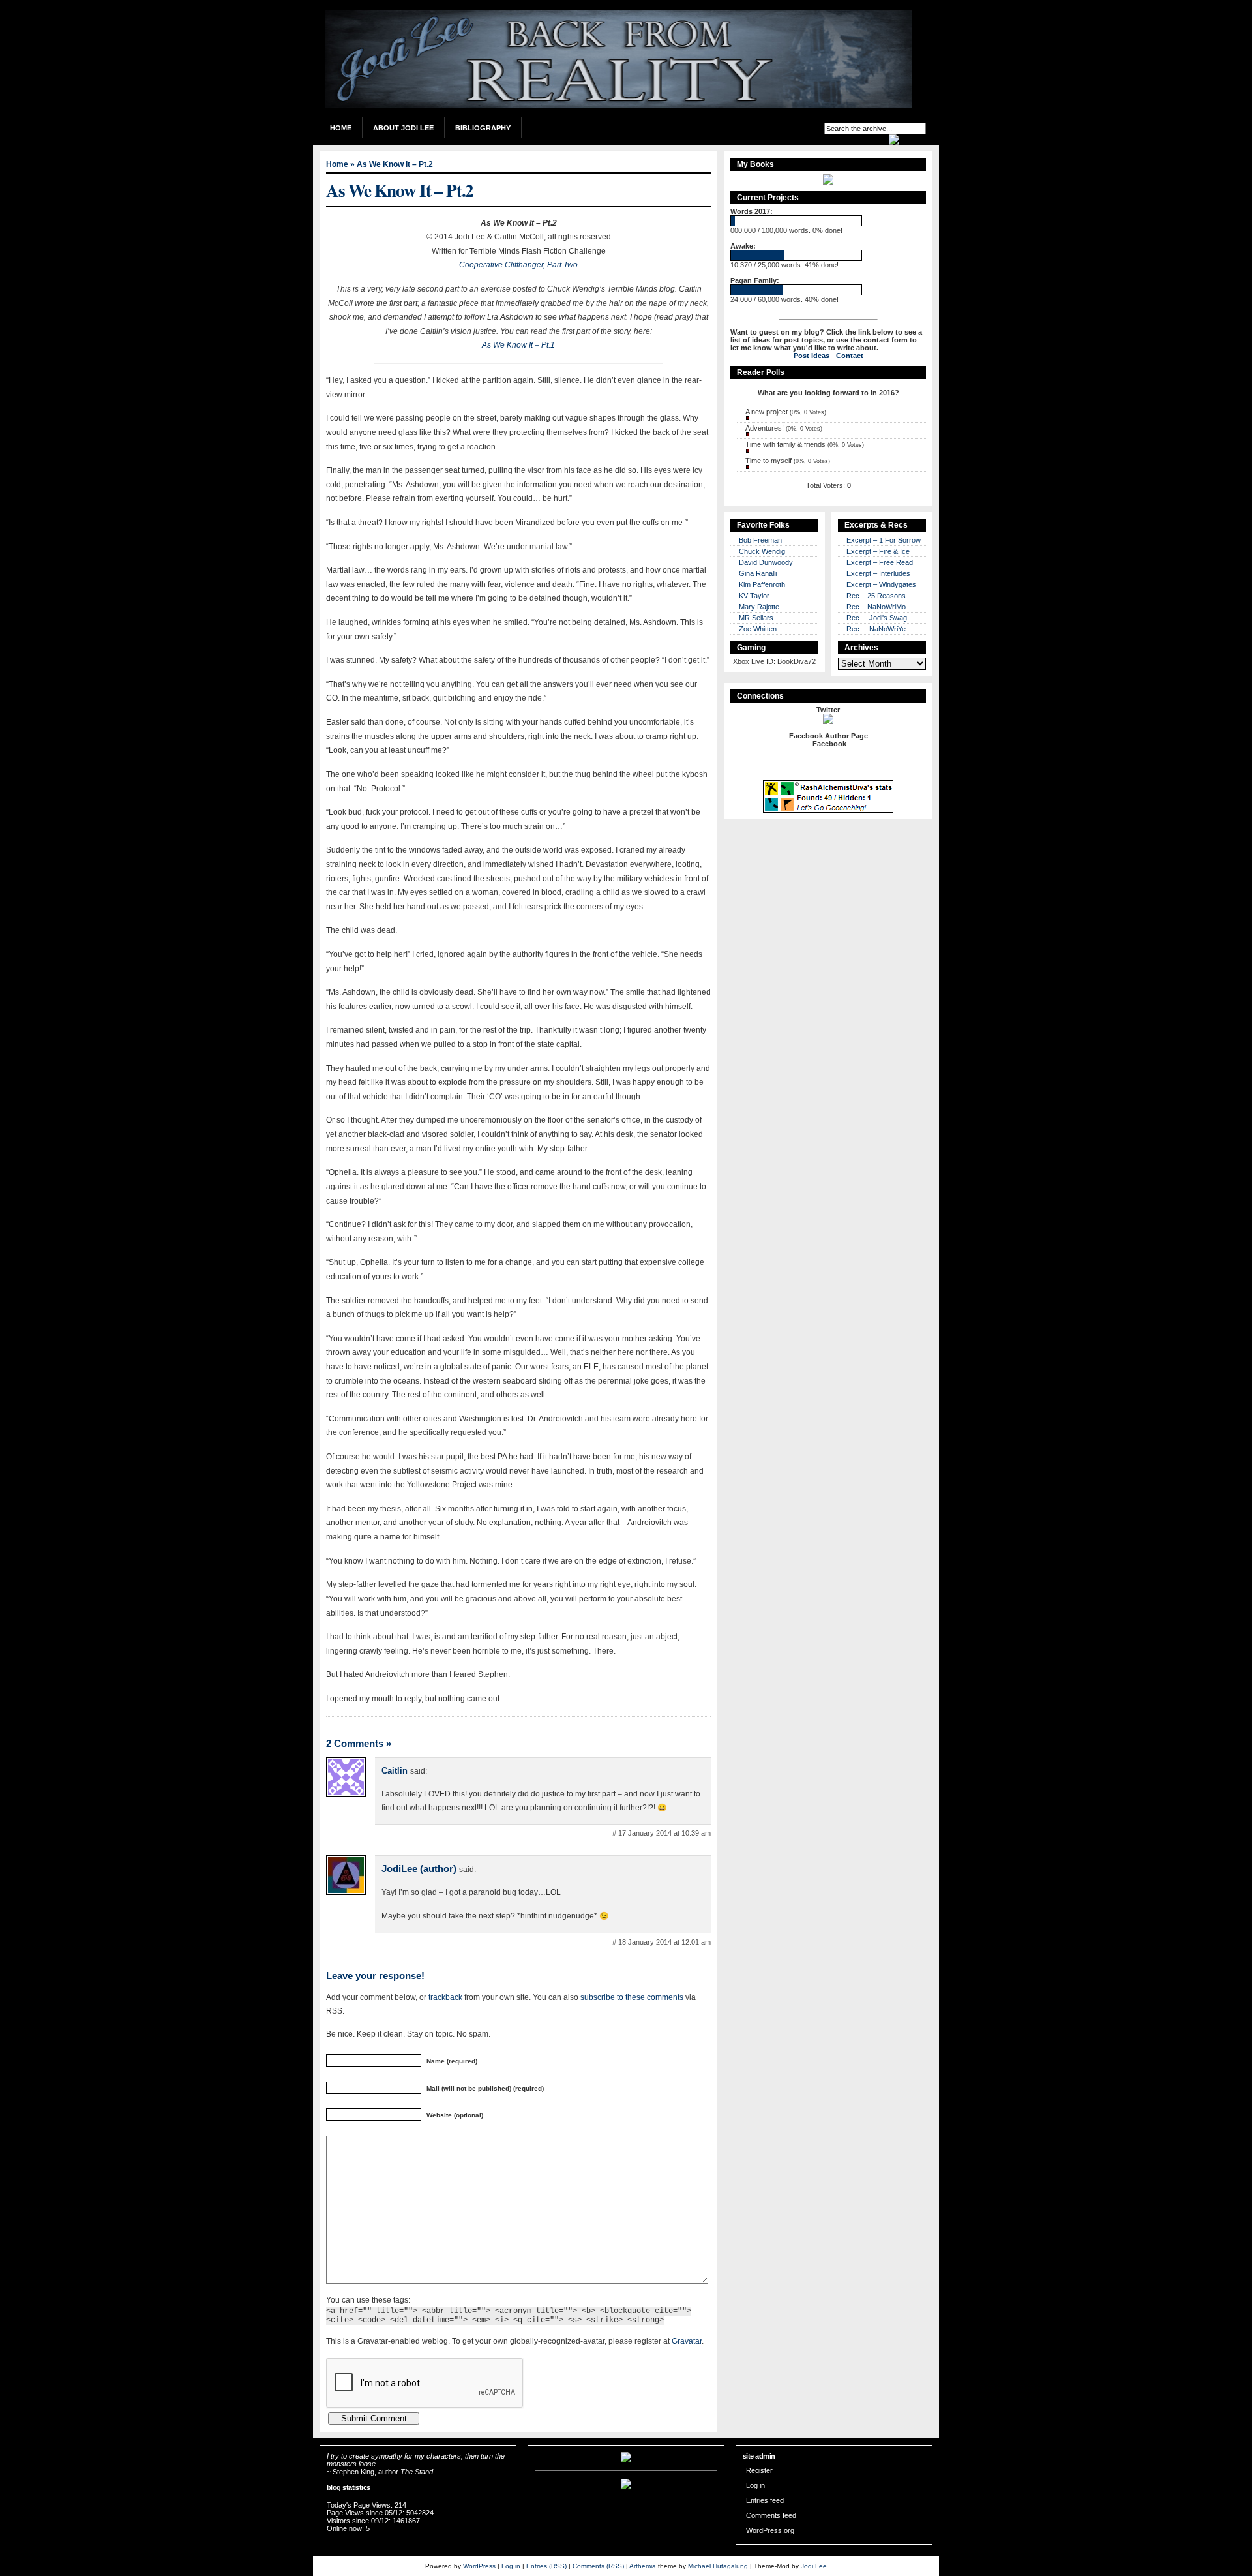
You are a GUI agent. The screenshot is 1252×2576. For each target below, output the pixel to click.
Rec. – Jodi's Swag (877, 618)
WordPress (479, 2566)
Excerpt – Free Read (880, 562)
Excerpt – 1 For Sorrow (884, 540)
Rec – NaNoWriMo (876, 607)
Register (759, 2470)
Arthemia (643, 2566)
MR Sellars (756, 618)
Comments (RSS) (598, 2566)
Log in (755, 2485)
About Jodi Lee (403, 128)
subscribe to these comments (632, 1997)
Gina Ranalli (758, 573)
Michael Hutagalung (718, 2566)
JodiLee (399, 1869)
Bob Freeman (760, 540)
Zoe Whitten (758, 629)
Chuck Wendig (762, 551)
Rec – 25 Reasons (876, 596)
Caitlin (395, 1771)
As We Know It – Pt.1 (518, 345)
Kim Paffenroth (762, 584)
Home (341, 128)
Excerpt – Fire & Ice (878, 551)
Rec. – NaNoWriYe (876, 629)
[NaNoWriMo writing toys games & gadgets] (828, 221)
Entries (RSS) (546, 2566)
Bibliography (483, 128)
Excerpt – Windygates (881, 584)
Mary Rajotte (759, 607)
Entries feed (765, 2500)
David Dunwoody (766, 562)
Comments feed (771, 2515)
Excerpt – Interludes (878, 573)
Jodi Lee (814, 2566)
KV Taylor (754, 596)
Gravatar (687, 2341)
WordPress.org (770, 2530)
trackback (445, 1997)
